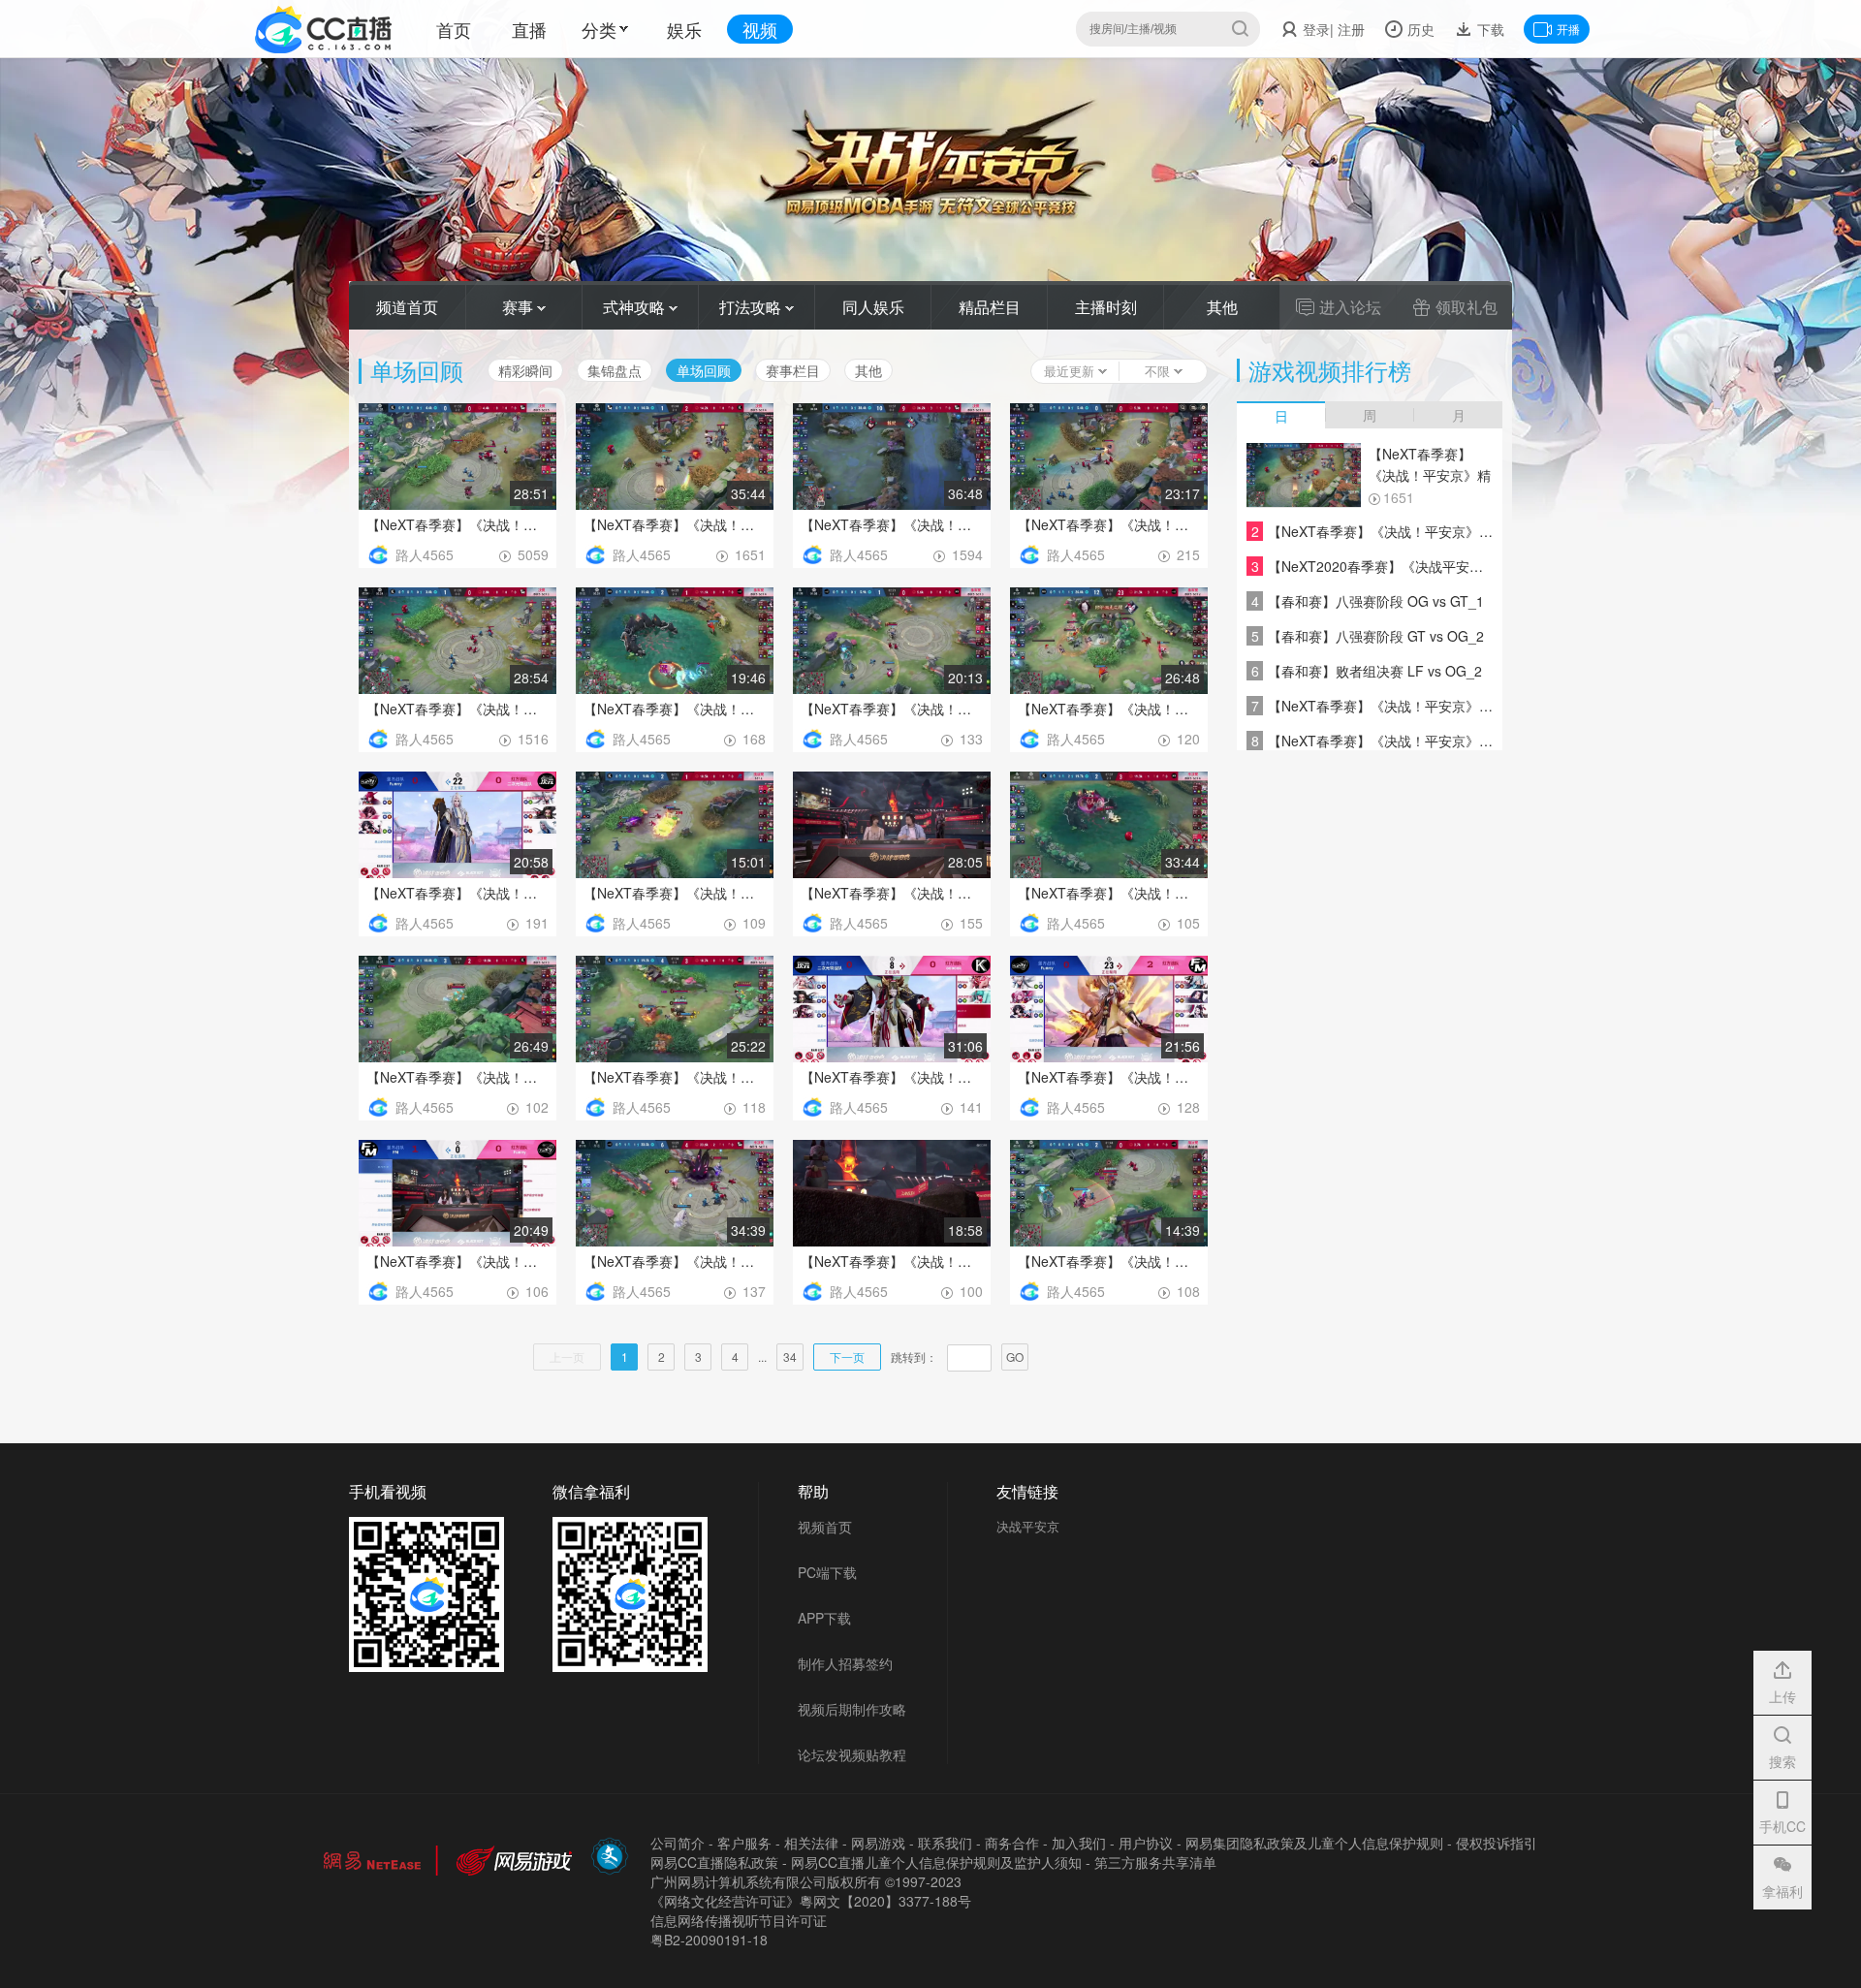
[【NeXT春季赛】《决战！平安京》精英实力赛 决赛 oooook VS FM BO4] (1304, 475)
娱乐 (684, 29)
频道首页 (407, 307)
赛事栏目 (793, 370)
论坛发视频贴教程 (852, 1754)
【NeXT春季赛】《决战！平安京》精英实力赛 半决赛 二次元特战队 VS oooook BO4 (1109, 893)
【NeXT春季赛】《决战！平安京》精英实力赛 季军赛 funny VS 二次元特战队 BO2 (1109, 709)
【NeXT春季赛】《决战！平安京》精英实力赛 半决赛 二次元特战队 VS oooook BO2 (675, 1077)
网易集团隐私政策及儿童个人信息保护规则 (1314, 1843)
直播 (529, 29)
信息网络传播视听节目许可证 (739, 1920)
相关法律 (811, 1843)
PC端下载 (827, 1572)
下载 (1489, 29)
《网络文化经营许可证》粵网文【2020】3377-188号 (811, 1901)
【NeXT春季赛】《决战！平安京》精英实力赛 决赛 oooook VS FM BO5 (457, 524)
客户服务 (744, 1843)
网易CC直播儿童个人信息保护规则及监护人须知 (936, 1862)
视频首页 (825, 1527)
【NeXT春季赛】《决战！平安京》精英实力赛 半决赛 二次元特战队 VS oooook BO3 (457, 1077)
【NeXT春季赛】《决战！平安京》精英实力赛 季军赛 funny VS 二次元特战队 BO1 (457, 893)
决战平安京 (1028, 1526)
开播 (1568, 29)
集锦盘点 (615, 370)
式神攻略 (636, 307)
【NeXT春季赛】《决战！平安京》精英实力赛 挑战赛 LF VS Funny (1109, 1261)
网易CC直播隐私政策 (714, 1862)
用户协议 (1146, 1843)
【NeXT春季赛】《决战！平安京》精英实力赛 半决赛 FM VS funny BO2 (457, 1261)
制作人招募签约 (845, 1663)
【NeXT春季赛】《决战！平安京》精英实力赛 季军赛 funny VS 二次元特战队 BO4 (675, 709)
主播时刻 (1106, 307)
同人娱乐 (873, 307)
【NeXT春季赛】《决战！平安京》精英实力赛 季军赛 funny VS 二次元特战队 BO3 (892, 709)
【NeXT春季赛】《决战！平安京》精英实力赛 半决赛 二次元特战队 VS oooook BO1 (892, 1077)
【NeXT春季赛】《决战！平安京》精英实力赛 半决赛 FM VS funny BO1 (675, 1261)
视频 (760, 29)
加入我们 (1079, 1843)
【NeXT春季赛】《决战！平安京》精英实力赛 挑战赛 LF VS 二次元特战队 (892, 893)
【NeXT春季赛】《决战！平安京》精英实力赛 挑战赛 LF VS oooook (675, 893)
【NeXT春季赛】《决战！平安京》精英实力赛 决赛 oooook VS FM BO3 (892, 524)
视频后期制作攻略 (852, 1709)
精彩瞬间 (525, 370)
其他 (1222, 307)
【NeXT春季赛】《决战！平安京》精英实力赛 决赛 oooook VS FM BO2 (1109, 524)
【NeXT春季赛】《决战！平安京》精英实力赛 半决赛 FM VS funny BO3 (1109, 1077)
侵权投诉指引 (1497, 1843)
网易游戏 (878, 1843)
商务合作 (1012, 1843)
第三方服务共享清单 (1155, 1862)
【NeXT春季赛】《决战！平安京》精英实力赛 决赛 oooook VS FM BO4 (675, 524)
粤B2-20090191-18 (709, 1940)
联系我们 (945, 1843)
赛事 (520, 307)
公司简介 (678, 1843)
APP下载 (824, 1618)
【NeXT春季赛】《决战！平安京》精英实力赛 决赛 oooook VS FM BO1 (457, 709)
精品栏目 (990, 307)
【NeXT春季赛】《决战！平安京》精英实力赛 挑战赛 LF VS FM (892, 1261)
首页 (454, 29)
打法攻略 (752, 307)
